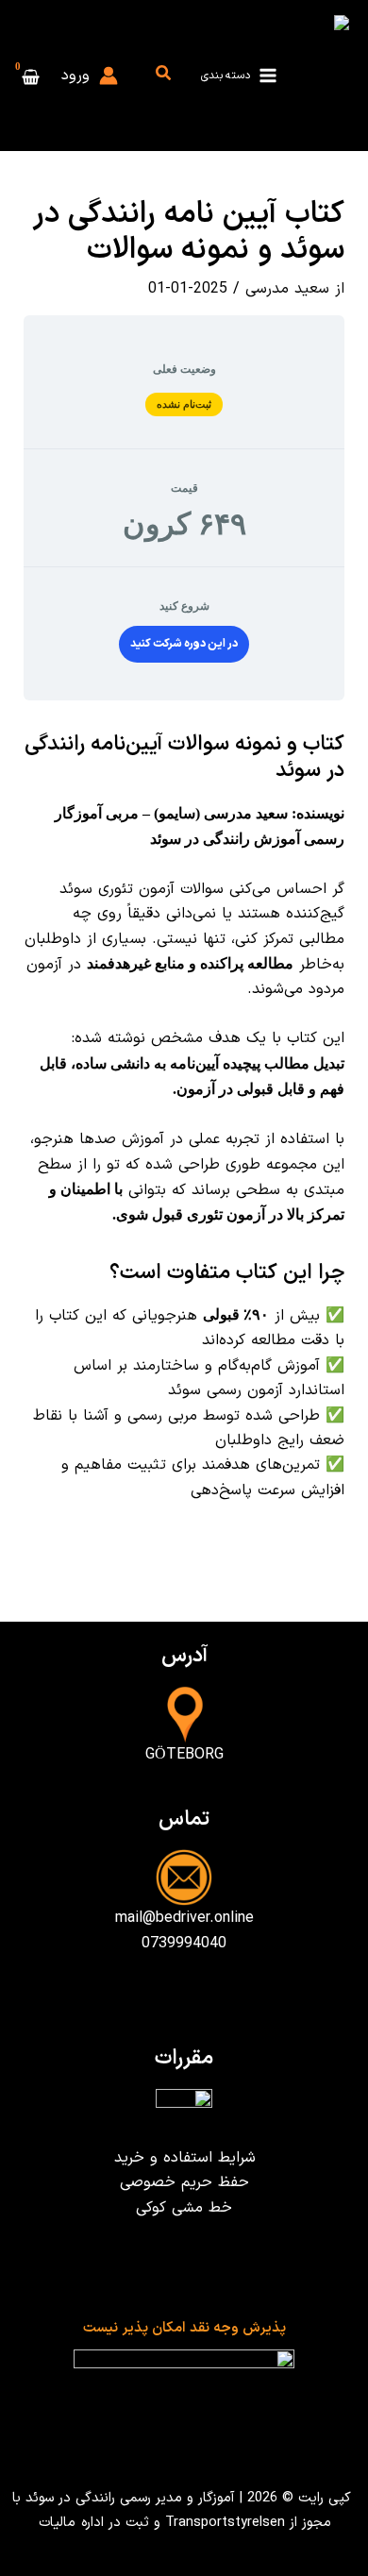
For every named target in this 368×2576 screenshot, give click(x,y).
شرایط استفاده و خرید (184, 2158)
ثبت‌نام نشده (184, 404)
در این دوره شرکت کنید (184, 644)
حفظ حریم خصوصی (184, 2182)
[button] (162, 76)
